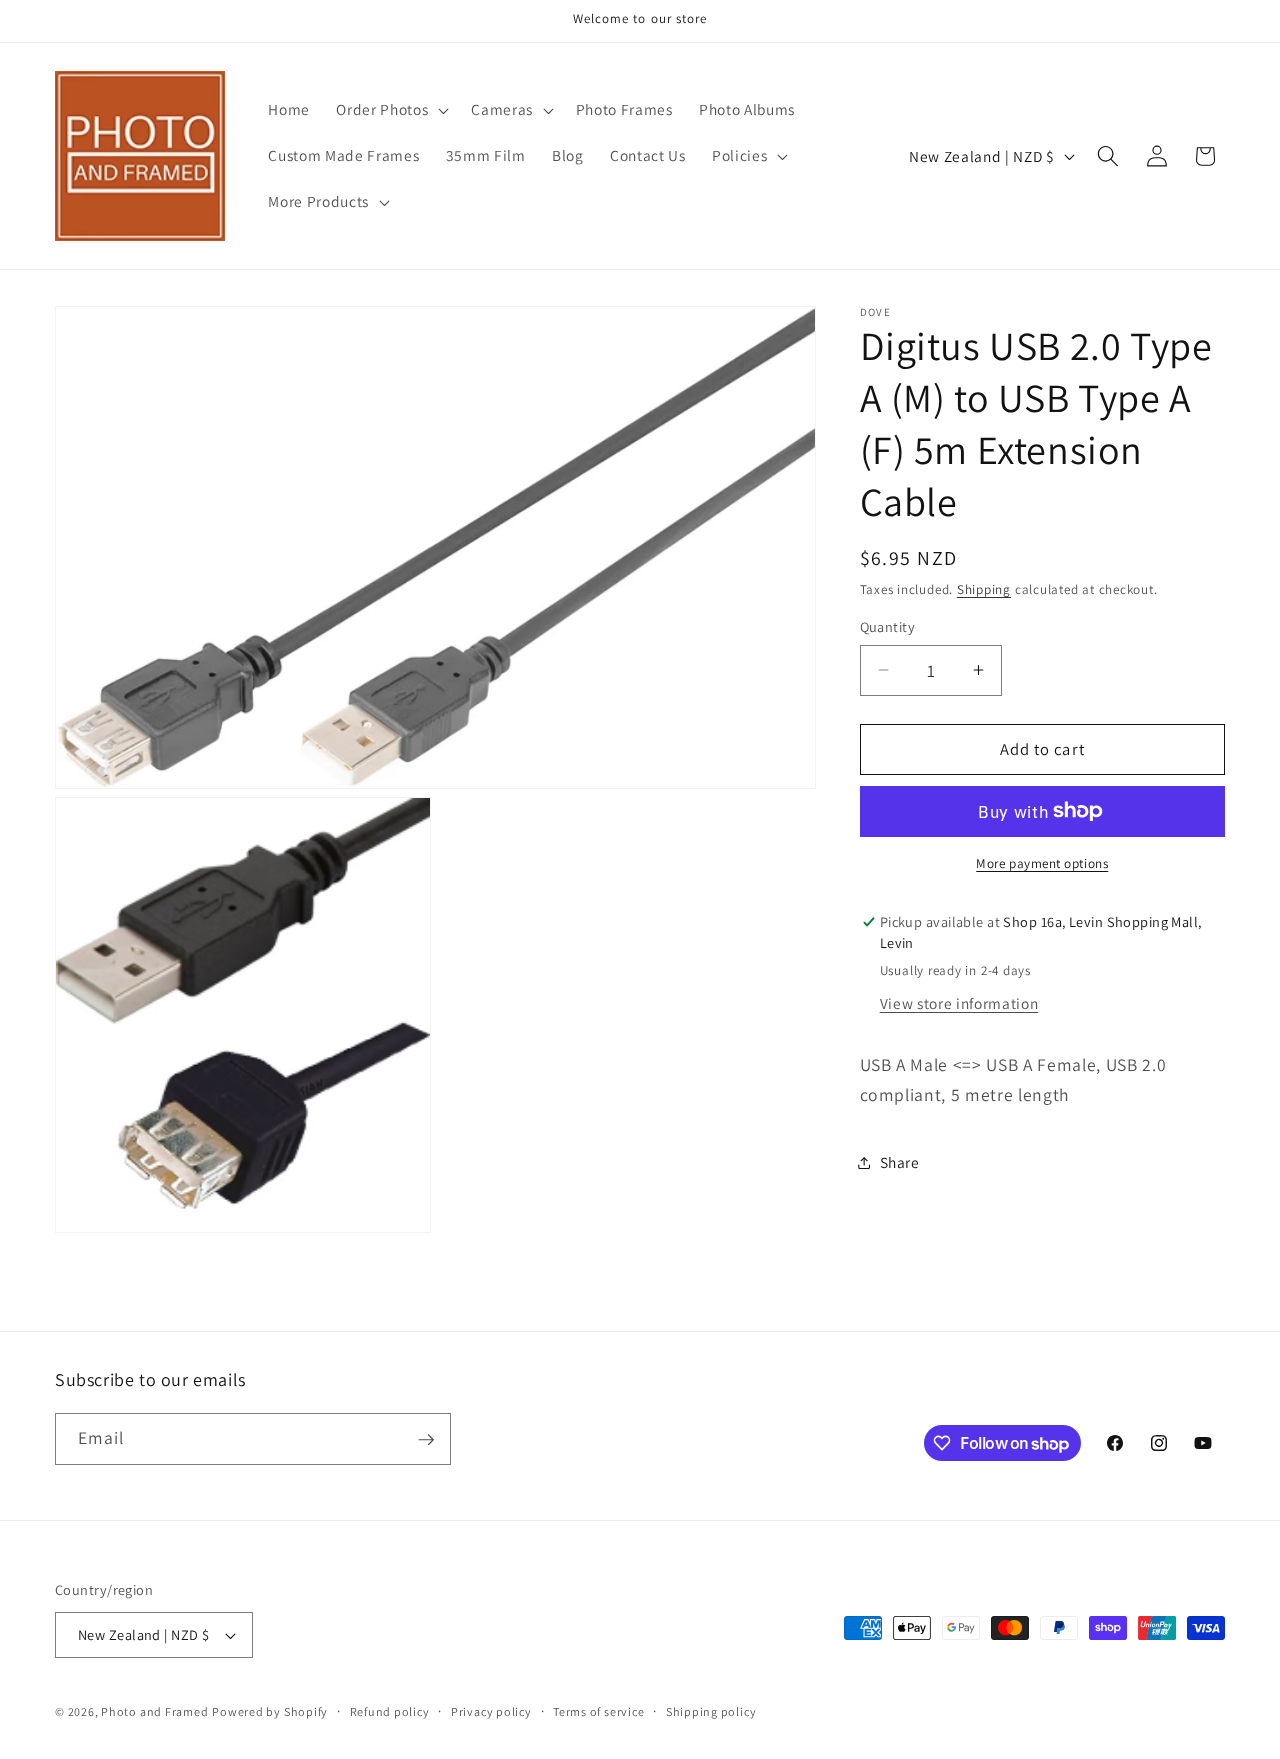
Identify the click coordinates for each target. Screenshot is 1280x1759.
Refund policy (390, 1711)
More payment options (1042, 863)
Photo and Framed (154, 1711)
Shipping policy (711, 1711)
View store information (959, 1003)
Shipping (984, 589)
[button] (390, 110)
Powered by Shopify (270, 1711)
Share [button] (900, 1162)
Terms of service (598, 1711)
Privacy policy (491, 1711)
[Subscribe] (426, 1440)
